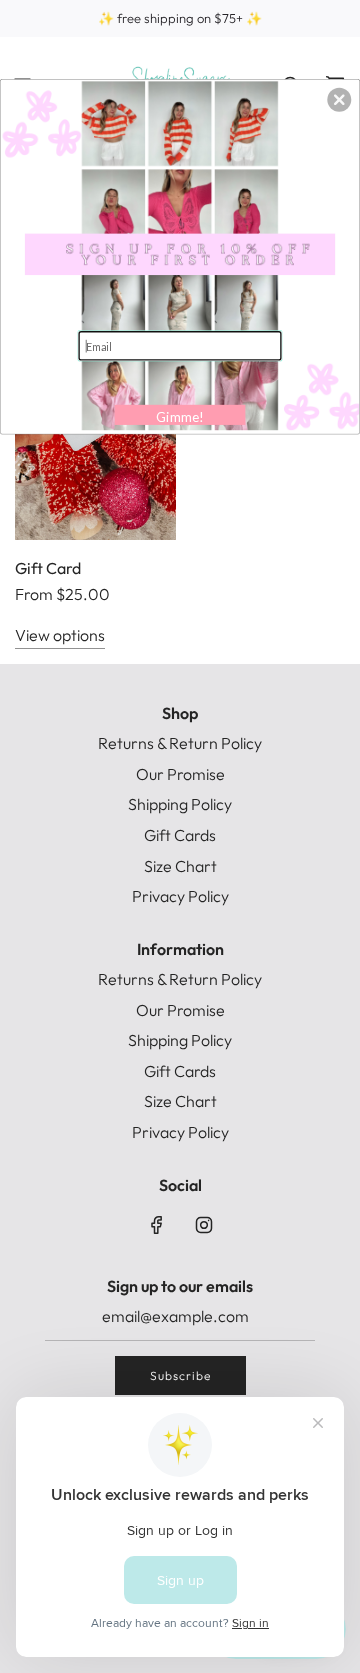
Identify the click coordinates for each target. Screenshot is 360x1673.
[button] (339, 100)
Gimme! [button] (180, 417)
